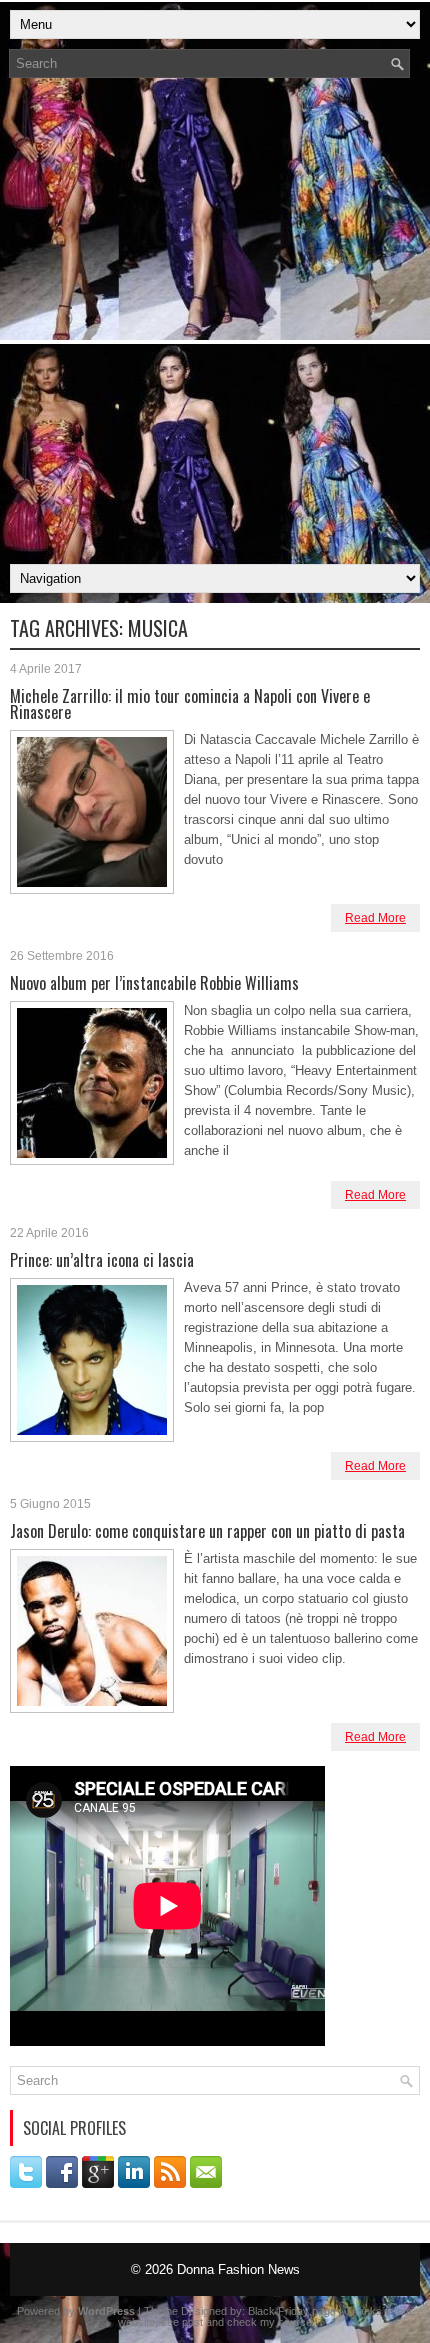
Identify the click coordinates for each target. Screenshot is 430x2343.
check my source (269, 2322)
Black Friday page (292, 2311)
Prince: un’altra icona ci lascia (102, 1260)
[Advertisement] (215, 327)
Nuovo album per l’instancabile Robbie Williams (154, 983)
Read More (375, 918)
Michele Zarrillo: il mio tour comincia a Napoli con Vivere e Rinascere (190, 704)
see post (182, 2322)
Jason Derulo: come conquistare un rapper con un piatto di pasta (207, 1531)
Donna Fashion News (238, 2269)
